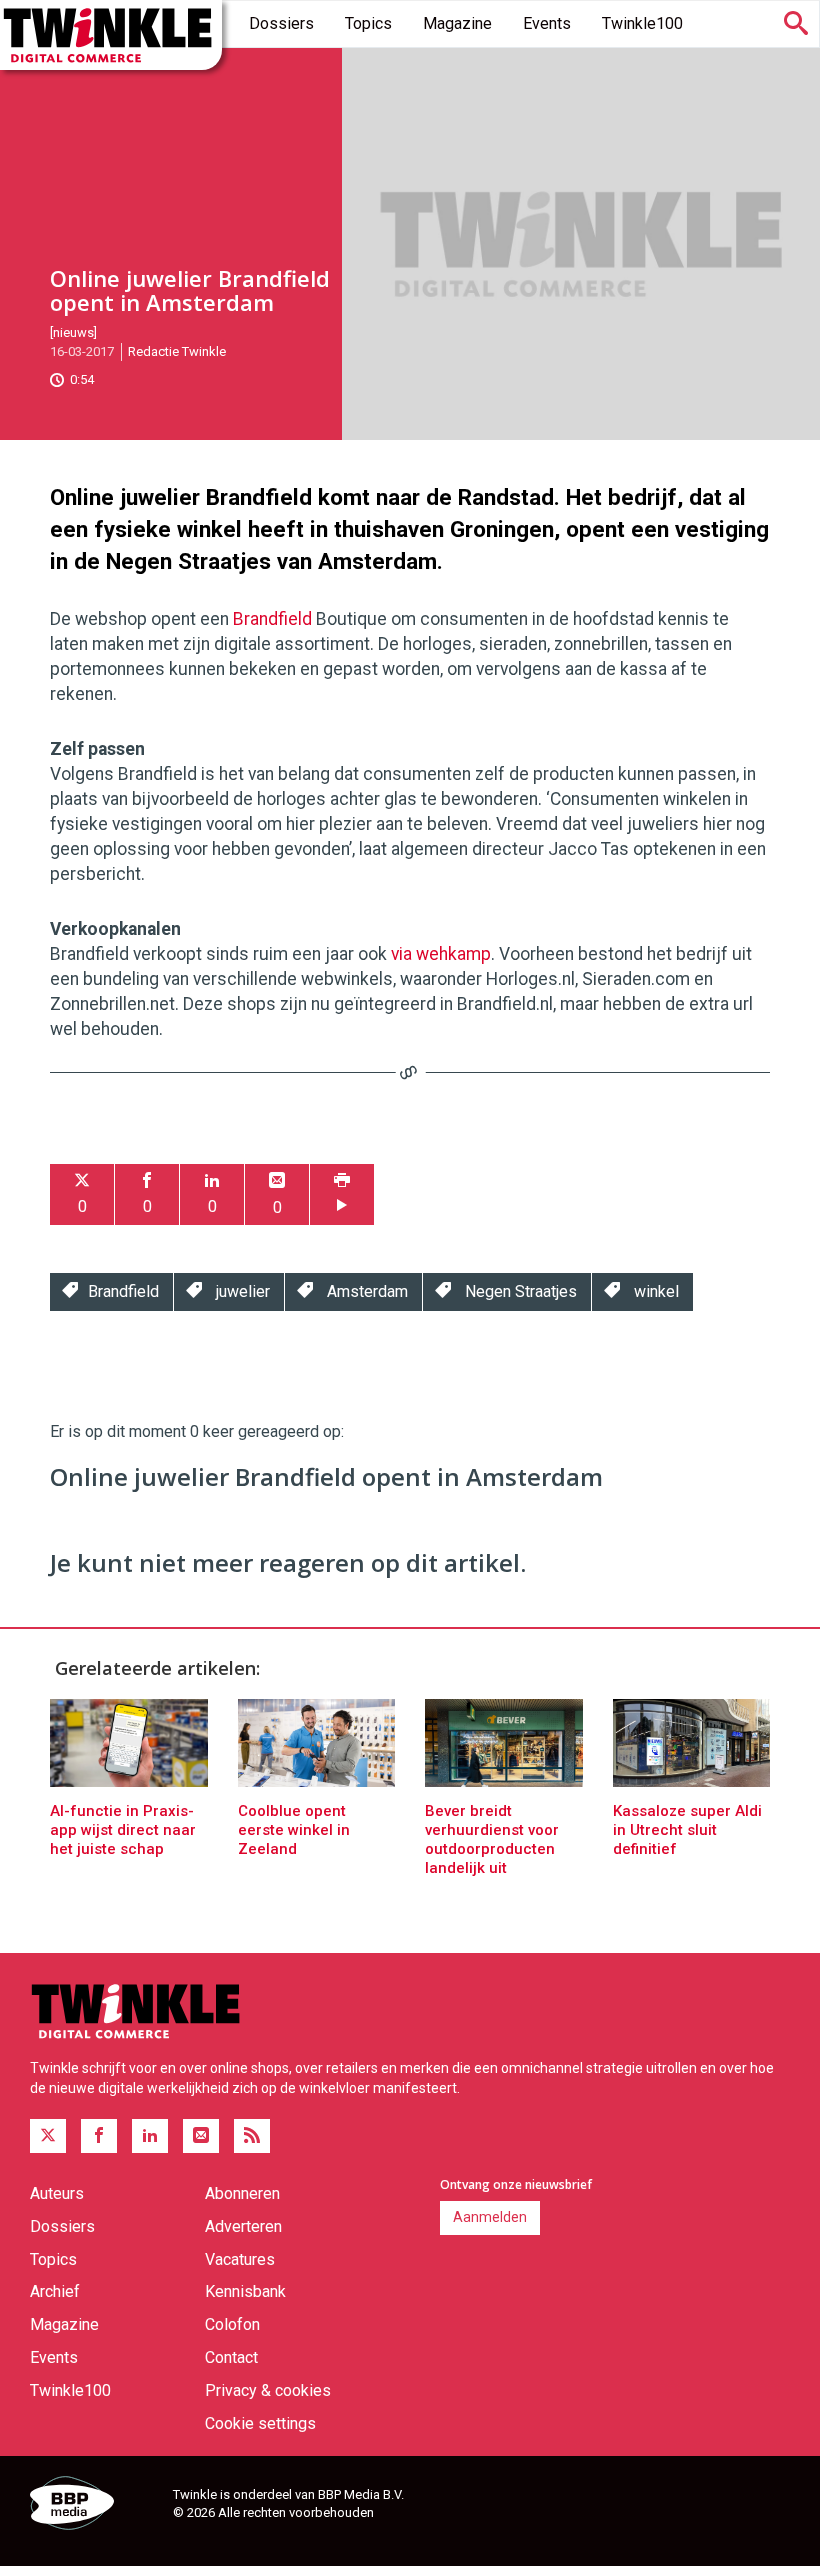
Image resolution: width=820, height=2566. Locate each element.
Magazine (457, 23)
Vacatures (240, 2259)
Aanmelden (490, 2217)
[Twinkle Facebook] (99, 2136)
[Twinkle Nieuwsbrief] (201, 2136)
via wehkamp (441, 954)
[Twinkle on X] (48, 2136)
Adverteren (243, 2226)
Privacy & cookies (268, 2390)
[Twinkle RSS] (252, 2136)
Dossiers (281, 23)
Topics (368, 23)
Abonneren (242, 2193)
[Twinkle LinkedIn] (150, 2136)
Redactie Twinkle (177, 351)
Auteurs (57, 2193)
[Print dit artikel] (342, 1194)
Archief (55, 2291)
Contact (231, 2357)
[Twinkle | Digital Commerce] (111, 35)
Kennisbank (245, 2291)
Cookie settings (260, 2423)
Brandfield (272, 619)
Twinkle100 (642, 23)
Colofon (232, 2324)
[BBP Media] (94, 2506)
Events (547, 23)
